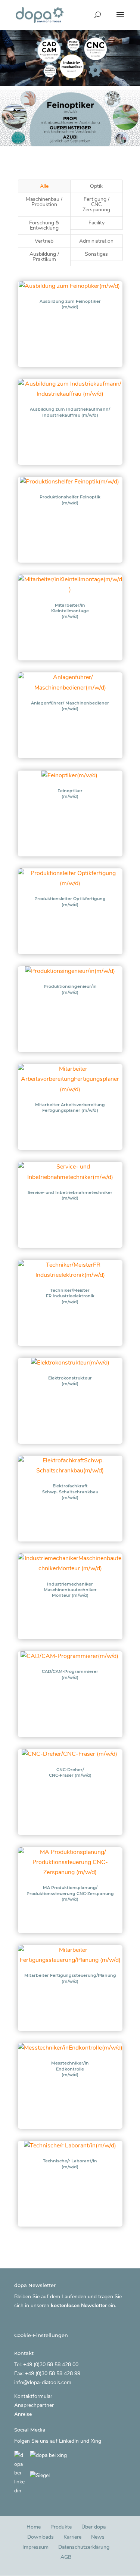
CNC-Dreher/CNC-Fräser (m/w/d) (70, 1772)
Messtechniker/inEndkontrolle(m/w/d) (70, 2069)
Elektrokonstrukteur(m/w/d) (70, 1381)
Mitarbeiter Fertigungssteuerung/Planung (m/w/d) (70, 1978)
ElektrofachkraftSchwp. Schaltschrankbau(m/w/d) (70, 1492)
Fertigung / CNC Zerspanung (96, 204)
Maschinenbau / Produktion (44, 202)
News (98, 2537)
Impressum (35, 2547)
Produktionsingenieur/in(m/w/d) (70, 989)
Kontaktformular (33, 2397)
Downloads (41, 2537)
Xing (96, 2441)
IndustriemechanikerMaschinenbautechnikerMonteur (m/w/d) (70, 1590)
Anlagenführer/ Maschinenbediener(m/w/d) (70, 706)
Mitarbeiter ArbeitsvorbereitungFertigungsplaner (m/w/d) (70, 1107)
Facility (97, 223)
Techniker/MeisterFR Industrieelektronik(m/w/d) (70, 1296)
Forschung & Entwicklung (44, 225)
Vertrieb (44, 241)
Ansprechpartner (34, 2406)
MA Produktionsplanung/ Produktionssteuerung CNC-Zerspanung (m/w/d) (70, 1893)
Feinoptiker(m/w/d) (70, 794)
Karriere (72, 2537)
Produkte (61, 2527)
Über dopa (94, 2527)
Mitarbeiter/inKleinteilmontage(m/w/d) (70, 611)
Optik (96, 186)
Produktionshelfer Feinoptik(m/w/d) (70, 500)
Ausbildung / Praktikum (44, 257)
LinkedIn (69, 2441)
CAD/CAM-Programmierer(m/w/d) (70, 1674)
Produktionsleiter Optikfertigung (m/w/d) (70, 901)
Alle (44, 186)
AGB (66, 2558)
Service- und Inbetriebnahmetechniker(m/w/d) (70, 1195)
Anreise (23, 2414)
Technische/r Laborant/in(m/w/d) (70, 2164)
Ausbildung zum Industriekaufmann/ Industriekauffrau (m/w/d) (70, 412)
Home (34, 2527)
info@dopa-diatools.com (43, 2382)
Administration (96, 241)
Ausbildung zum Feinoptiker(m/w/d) (70, 304)
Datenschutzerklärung (84, 2547)
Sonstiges (96, 254)
